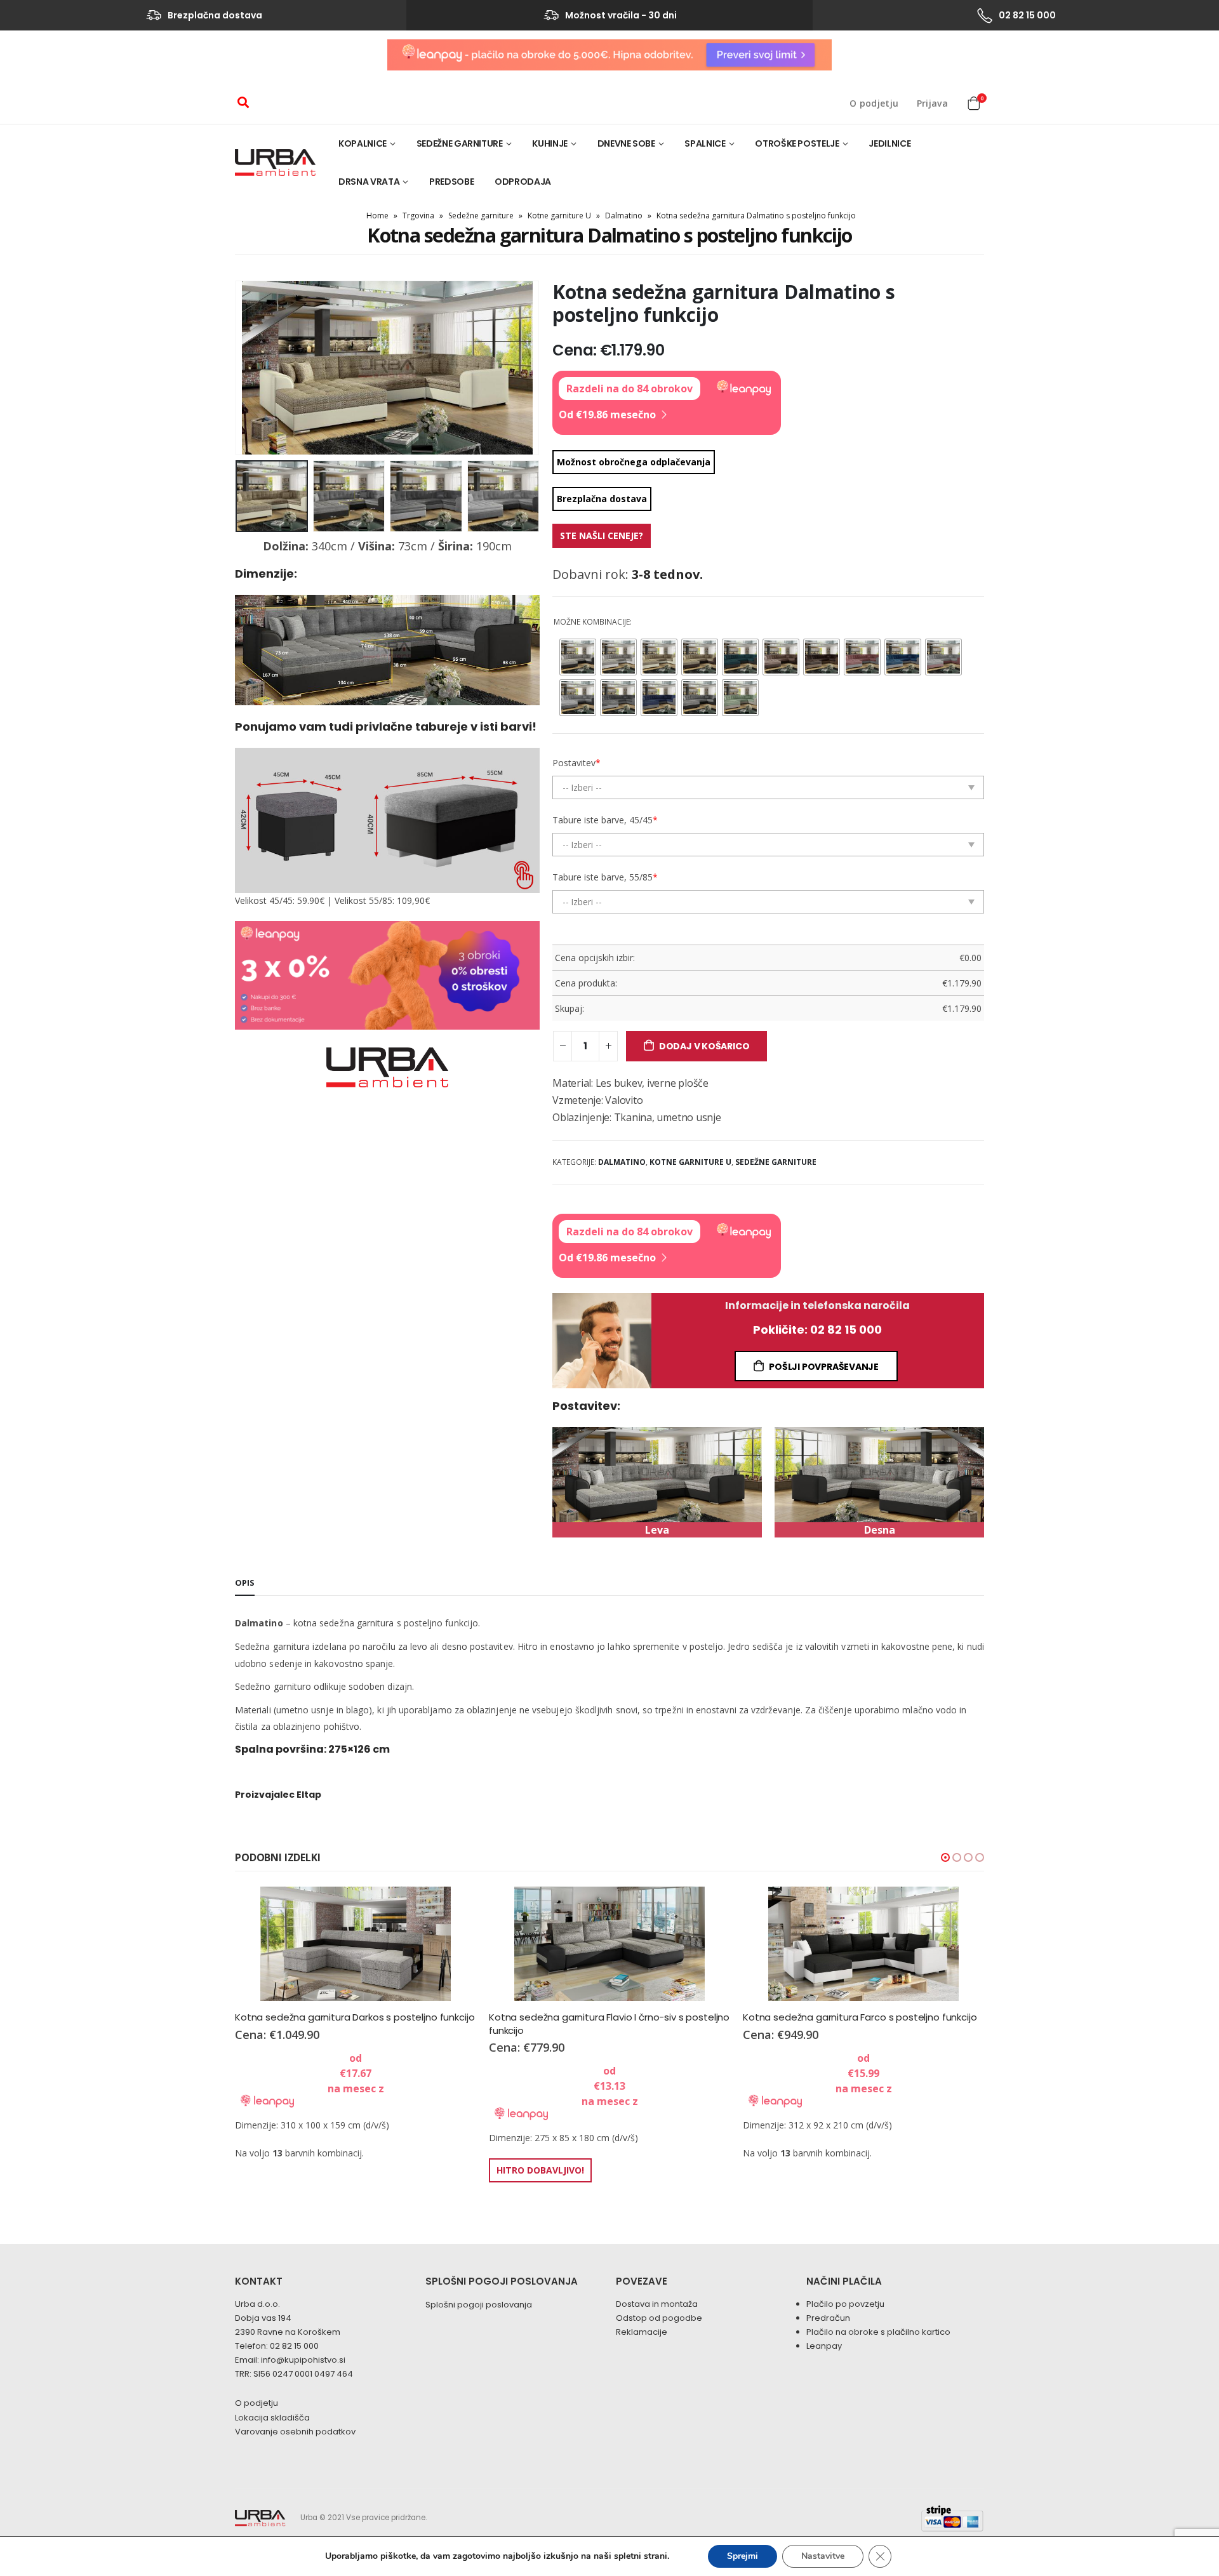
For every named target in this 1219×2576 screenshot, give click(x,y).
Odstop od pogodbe (659, 2318)
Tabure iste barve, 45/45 (605, 820)
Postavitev (576, 763)
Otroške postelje (797, 143)
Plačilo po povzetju (845, 2304)
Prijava (932, 103)
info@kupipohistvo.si (303, 2360)
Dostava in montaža (657, 2304)
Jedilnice (889, 143)
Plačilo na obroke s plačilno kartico (878, 2332)
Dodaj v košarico (704, 1046)
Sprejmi (743, 2556)
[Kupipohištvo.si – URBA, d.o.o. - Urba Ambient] (275, 163)
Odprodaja (523, 182)
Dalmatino (624, 216)
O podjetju (874, 103)
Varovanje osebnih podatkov (295, 2432)
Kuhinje (550, 143)
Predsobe (451, 182)
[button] (945, 1857)
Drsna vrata (369, 182)
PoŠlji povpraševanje (824, 1367)
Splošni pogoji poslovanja (479, 2305)
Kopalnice (363, 143)
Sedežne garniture (460, 143)
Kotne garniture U (559, 216)
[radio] (578, 657)
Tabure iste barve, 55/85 (605, 877)
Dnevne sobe (626, 143)
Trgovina (418, 216)
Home (377, 216)
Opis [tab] (245, 1583)
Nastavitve (823, 2556)
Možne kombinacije (592, 622)
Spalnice (705, 143)
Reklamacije (642, 2332)
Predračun (828, 2318)
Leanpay (824, 2346)
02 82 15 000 (294, 2346)
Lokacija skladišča (272, 2418)
